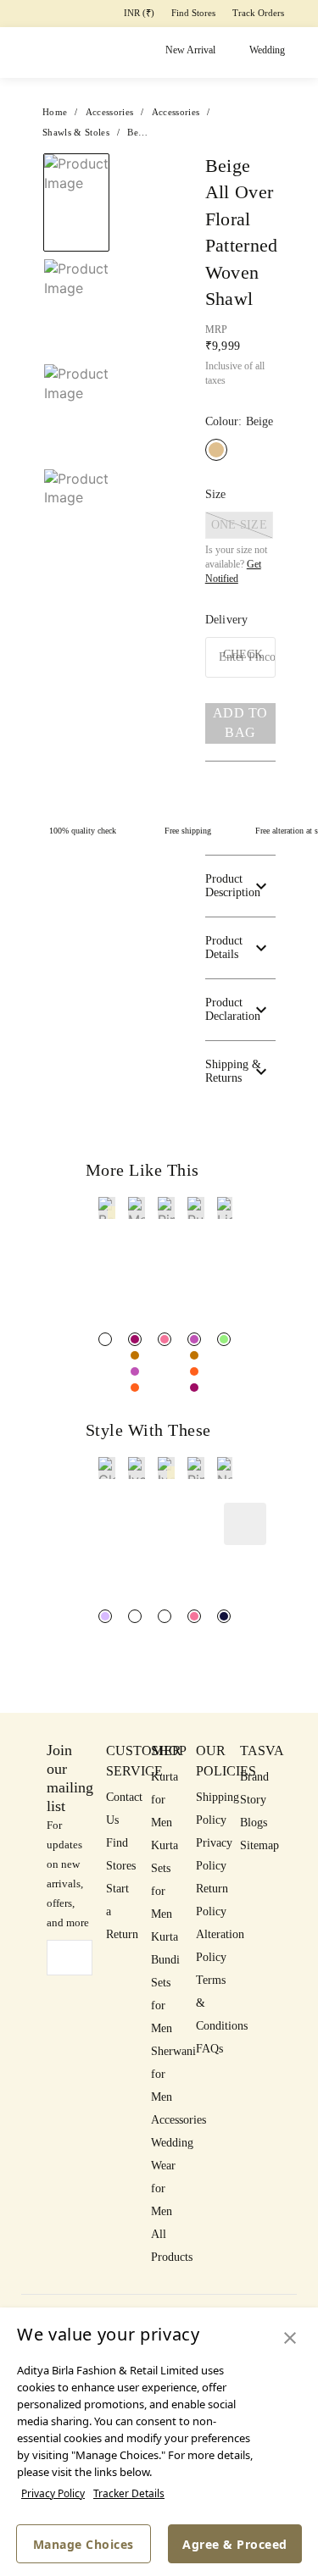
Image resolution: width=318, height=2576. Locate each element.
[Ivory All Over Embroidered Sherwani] (135, 1616)
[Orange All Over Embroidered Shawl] (135, 1388)
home (55, 112)
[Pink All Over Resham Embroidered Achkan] (194, 1616)
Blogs (254, 1823)
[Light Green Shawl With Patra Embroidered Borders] (224, 1339)
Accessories (179, 2120)
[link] (107, 1263)
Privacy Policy (53, 2493)
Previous (76, 152)
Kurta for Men (165, 1800)
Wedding (267, 50)
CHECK (243, 654)
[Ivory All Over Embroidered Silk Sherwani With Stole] (165, 1616)
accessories (110, 112)
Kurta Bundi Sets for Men (165, 1983)
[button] (75, 528)
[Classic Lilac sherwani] (105, 1616)
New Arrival (190, 50)
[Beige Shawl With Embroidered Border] (105, 1339)
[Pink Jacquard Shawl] (165, 1339)
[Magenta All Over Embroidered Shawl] (135, 1339)
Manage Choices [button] (84, 2544)
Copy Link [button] (231, 266)
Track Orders (258, 13)
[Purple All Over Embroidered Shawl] (135, 1371)
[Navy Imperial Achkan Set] (224, 1616)
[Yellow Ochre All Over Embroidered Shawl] (135, 1355)
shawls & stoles (76, 132)
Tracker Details (129, 2493)
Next (147, 172)
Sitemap (259, 1845)
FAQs (209, 2049)
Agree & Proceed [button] (235, 2544)
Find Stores (193, 13)
